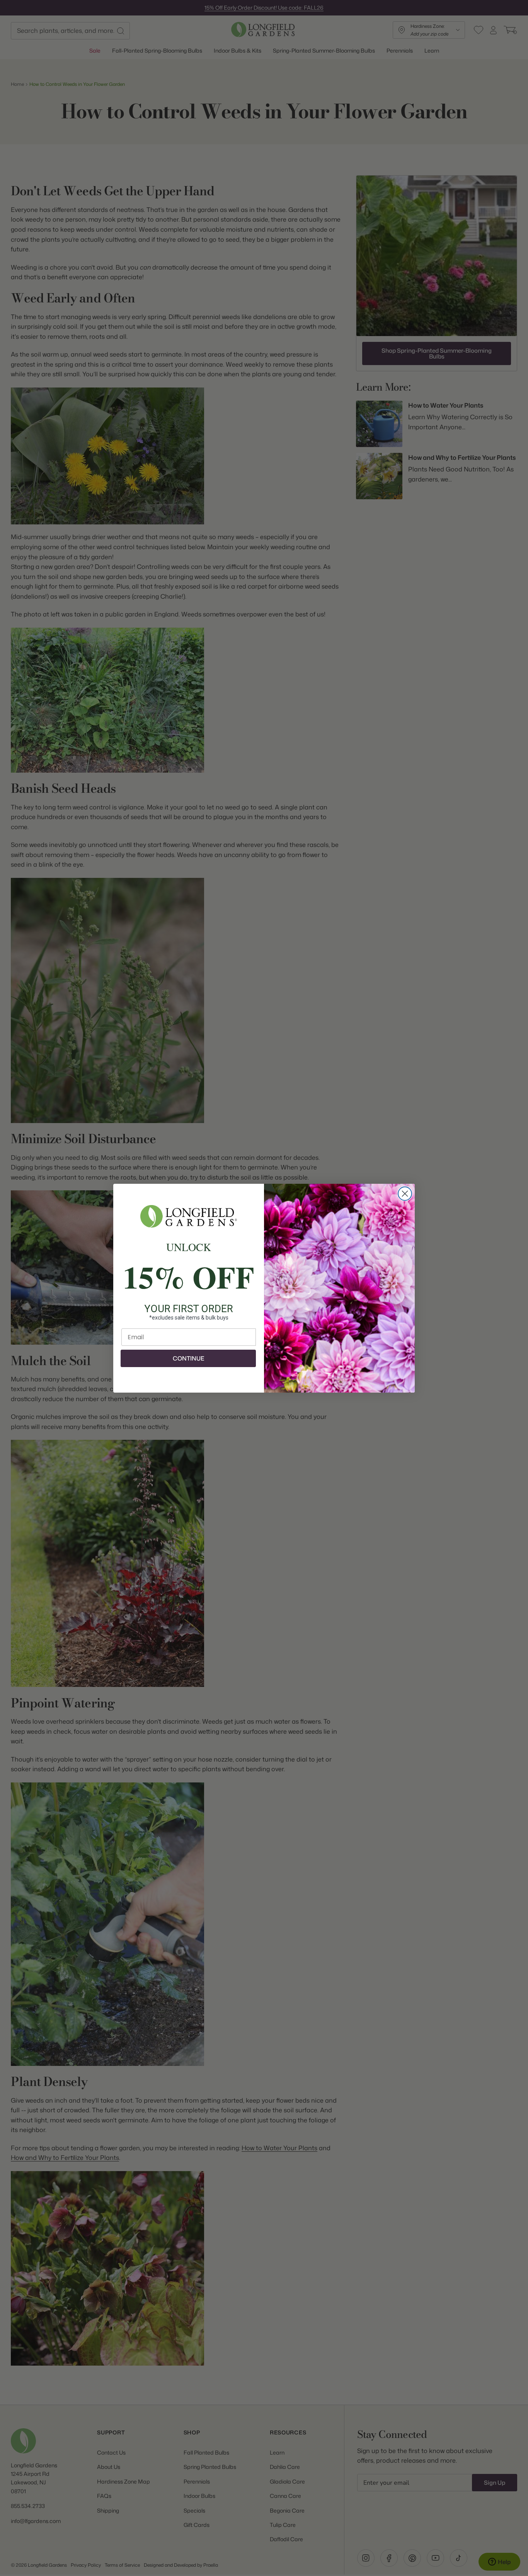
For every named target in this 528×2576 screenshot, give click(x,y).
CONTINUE (188, 1358)
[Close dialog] (405, 1194)
